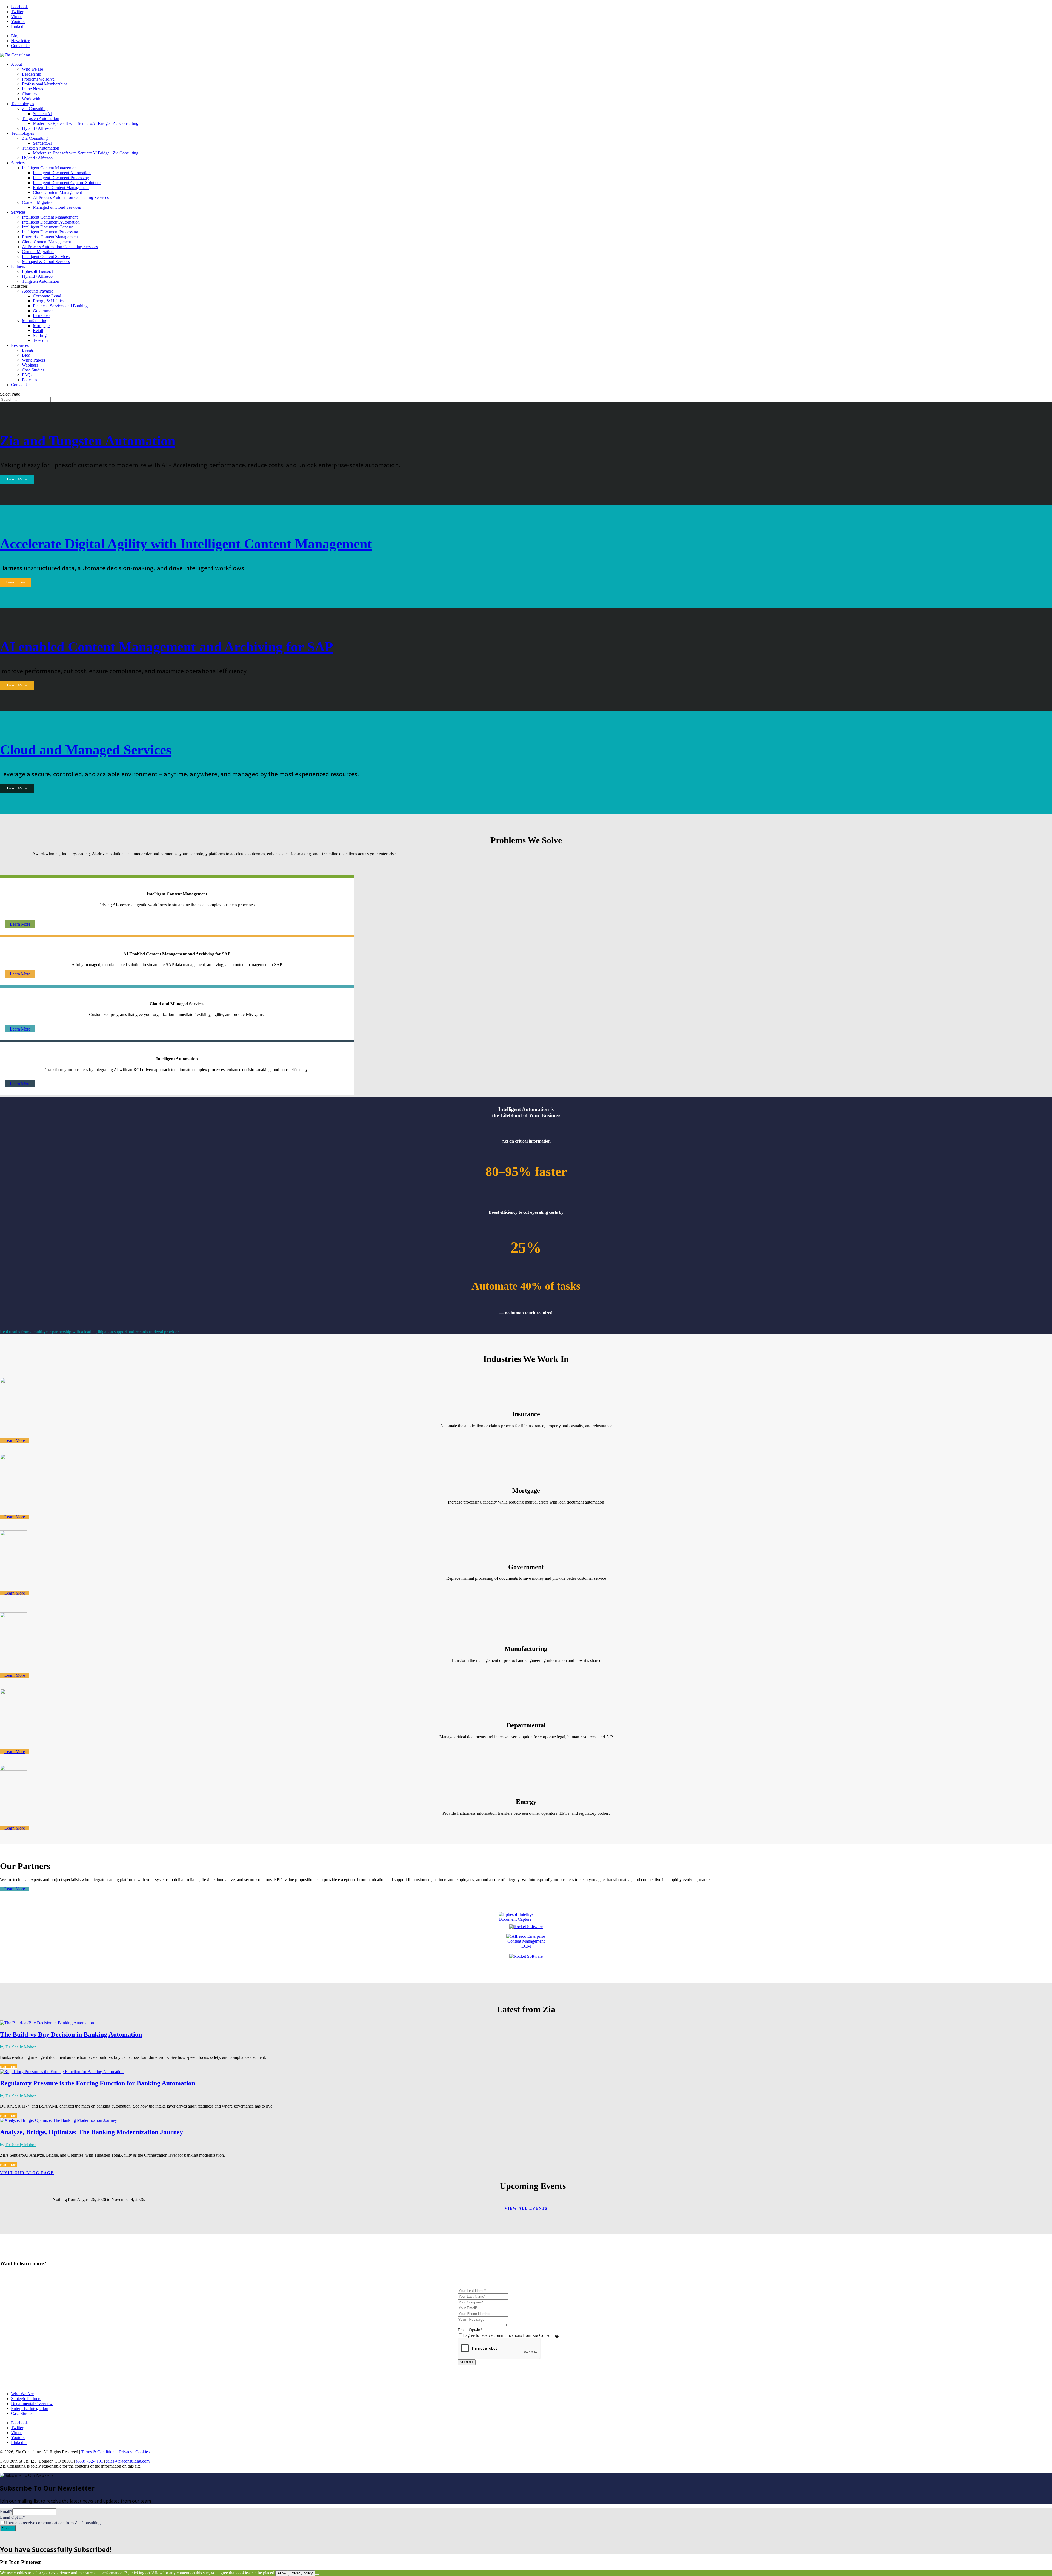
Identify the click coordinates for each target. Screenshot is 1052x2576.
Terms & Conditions (99, 2452)
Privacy (126, 2452)
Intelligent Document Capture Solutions (67, 183)
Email (6, 2511)
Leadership (32, 74)
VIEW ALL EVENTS (526, 2209)
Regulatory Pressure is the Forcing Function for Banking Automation (98, 2083)
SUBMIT (467, 2362)
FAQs (27, 375)
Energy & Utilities (49, 301)
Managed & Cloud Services (57, 207)
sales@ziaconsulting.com (128, 2461)
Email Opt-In (508, 2333)
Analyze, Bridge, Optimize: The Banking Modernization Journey (92, 2132)
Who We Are (22, 2394)
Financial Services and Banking (60, 306)
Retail (38, 330)
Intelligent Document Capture (48, 227)
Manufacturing (35, 321)
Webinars (30, 365)
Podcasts (29, 380)
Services (18, 163)
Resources (20, 345)
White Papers (33, 360)
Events (28, 350)
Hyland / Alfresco (37, 128)
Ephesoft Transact (37, 271)
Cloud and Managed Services (86, 750)
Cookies (142, 2452)
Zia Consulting (35, 109)
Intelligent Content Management (50, 168)
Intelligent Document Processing (61, 178)
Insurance (41, 316)
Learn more (15, 582)
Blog (15, 36)
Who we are (32, 69)
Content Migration (38, 202)
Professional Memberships (45, 84)
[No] (317, 2574)
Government (44, 311)
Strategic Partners (26, 2399)
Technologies (22, 104)
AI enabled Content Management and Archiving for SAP (167, 647)
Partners (18, 266)
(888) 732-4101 (90, 2461)
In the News (32, 89)
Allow (282, 2573)
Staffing (40, 335)
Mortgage (41, 326)
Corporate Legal (47, 296)
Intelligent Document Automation (62, 173)
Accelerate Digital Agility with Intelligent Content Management (186, 544)
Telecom (40, 340)
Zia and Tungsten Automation (88, 441)
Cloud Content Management (57, 192)
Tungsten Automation (41, 118)
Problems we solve (38, 79)
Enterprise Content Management (61, 188)
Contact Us (21, 46)
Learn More (17, 479)
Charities (30, 94)
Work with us (34, 99)
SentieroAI (42, 114)
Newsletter (20, 41)
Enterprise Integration (30, 2408)
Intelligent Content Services (46, 257)
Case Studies (33, 370)
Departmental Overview (32, 2404)
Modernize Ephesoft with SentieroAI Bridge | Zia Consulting (86, 123)
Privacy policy (302, 2573)
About (16, 64)
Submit (8, 2528)
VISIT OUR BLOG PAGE (27, 2173)
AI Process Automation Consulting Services (71, 197)
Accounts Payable (38, 291)
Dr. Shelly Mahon (21, 2047)
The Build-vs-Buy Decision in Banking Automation (71, 2034)
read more (9, 2067)
